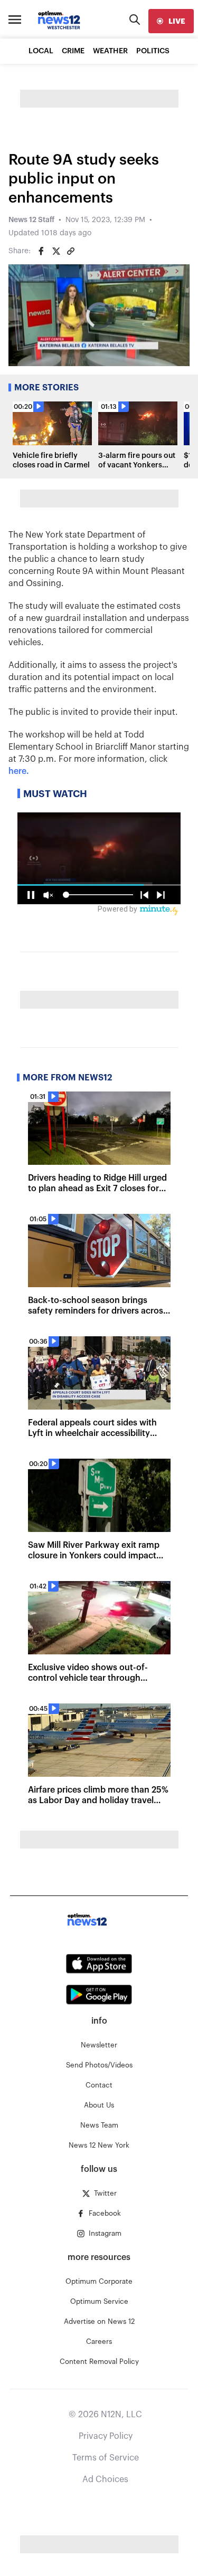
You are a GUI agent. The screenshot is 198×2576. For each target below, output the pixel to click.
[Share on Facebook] (41, 251)
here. (19, 771)
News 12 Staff (31, 220)
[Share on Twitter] (56, 251)
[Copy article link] (71, 251)
